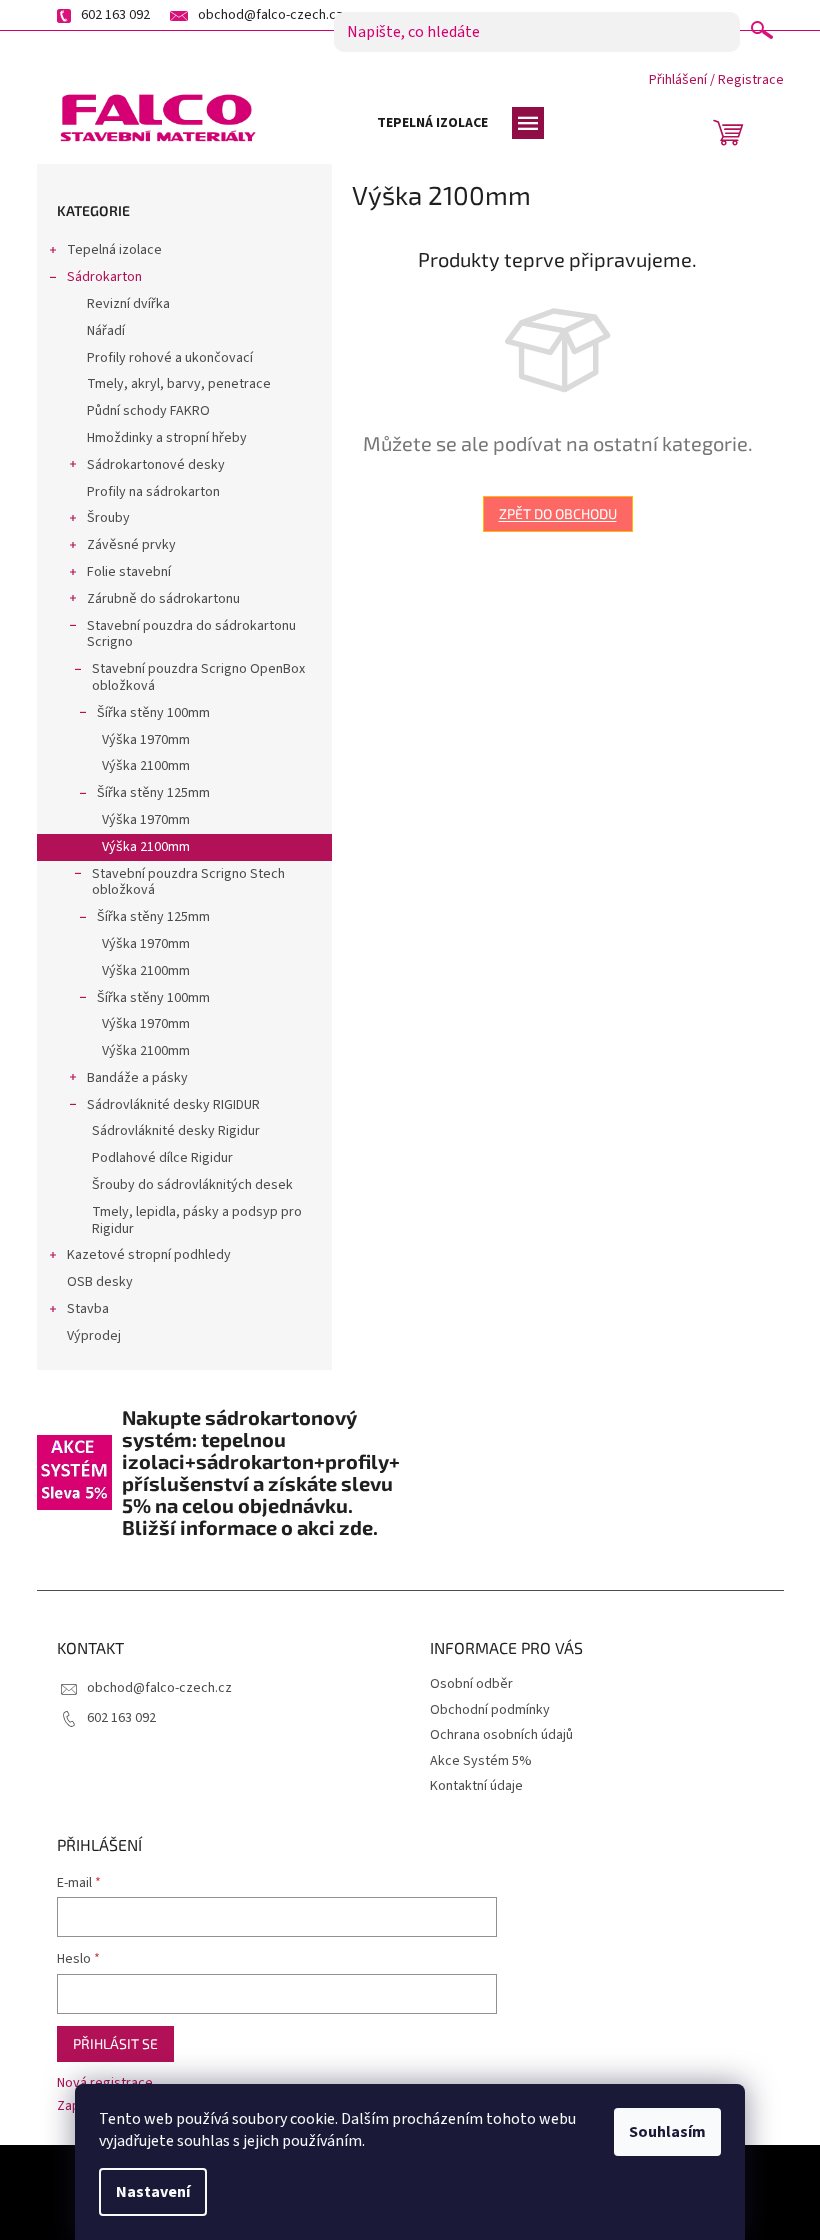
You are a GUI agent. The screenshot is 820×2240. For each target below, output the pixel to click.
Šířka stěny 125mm (153, 793)
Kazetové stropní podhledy (149, 1255)
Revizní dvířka (128, 304)
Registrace (751, 80)
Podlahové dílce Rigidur (162, 1158)
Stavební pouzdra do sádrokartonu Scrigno (191, 634)
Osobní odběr (471, 1684)
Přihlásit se (115, 2043)
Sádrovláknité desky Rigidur (176, 1131)
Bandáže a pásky (137, 1078)
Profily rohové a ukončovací (170, 358)
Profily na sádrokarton (153, 492)
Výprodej (94, 1336)
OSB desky (100, 1282)
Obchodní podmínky (490, 1710)
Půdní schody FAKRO (148, 411)
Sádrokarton (104, 277)
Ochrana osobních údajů (501, 1735)
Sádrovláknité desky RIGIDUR (173, 1105)
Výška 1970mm (146, 740)
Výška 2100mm (146, 766)
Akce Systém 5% (481, 1761)
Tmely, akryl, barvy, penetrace (179, 384)
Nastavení (153, 2192)
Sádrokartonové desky (156, 465)
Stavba (88, 1309)
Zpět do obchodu (558, 513)
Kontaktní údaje (476, 1786)
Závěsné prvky (131, 545)
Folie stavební (129, 572)
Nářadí (106, 331)
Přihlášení (678, 80)
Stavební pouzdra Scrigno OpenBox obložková (198, 677)
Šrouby (108, 518)
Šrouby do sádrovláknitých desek (192, 1185)
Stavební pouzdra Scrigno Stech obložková (188, 882)
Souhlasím (667, 2132)
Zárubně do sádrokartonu (163, 599)
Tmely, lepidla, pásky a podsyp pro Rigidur (197, 1220)
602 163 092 (121, 1718)
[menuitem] (432, 123)
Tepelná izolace (114, 250)
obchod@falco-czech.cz (159, 1688)
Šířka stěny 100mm (153, 713)
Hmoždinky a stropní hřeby (167, 438)
